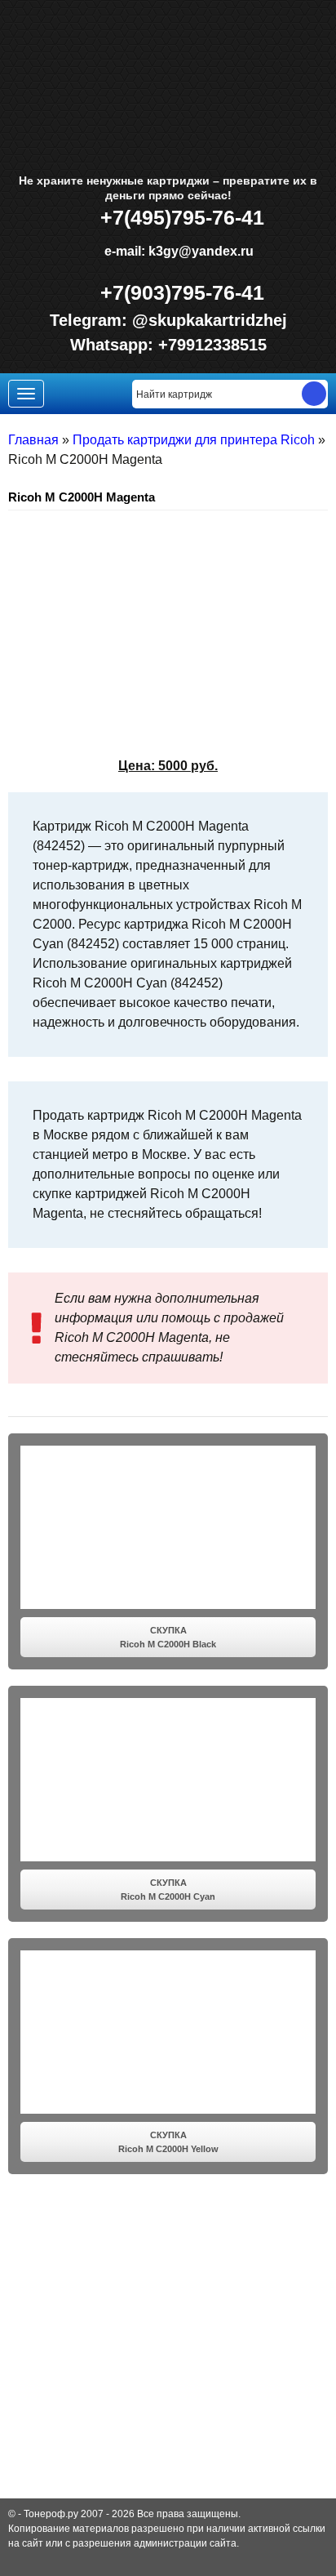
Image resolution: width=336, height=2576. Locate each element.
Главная (33, 440)
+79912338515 (212, 345)
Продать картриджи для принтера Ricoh (194, 440)
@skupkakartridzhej (210, 320)
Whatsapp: (114, 345)
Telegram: (91, 320)
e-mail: (177, 251)
